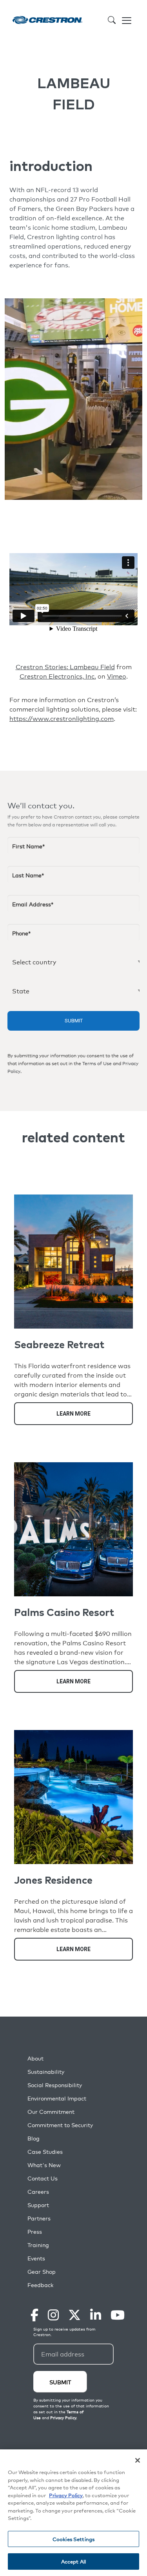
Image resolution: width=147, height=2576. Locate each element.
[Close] (138, 2460)
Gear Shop (42, 2272)
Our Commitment (51, 2112)
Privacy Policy (66, 2495)
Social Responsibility (55, 2085)
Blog (34, 2138)
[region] (73, 2513)
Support (38, 2205)
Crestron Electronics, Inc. (58, 676)
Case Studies (45, 2152)
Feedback (40, 2285)
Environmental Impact (57, 2098)
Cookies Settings (73, 2539)
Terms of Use (97, 1064)
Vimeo (117, 676)
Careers (38, 2192)
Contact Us (43, 2178)
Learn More (73, 1414)
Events (36, 2258)
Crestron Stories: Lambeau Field (65, 667)
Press (35, 2232)
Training (38, 2245)
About (35, 2058)
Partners (39, 2218)
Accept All (73, 2561)
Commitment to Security (60, 2125)
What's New (44, 2165)
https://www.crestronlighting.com (62, 719)
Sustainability (46, 2072)
